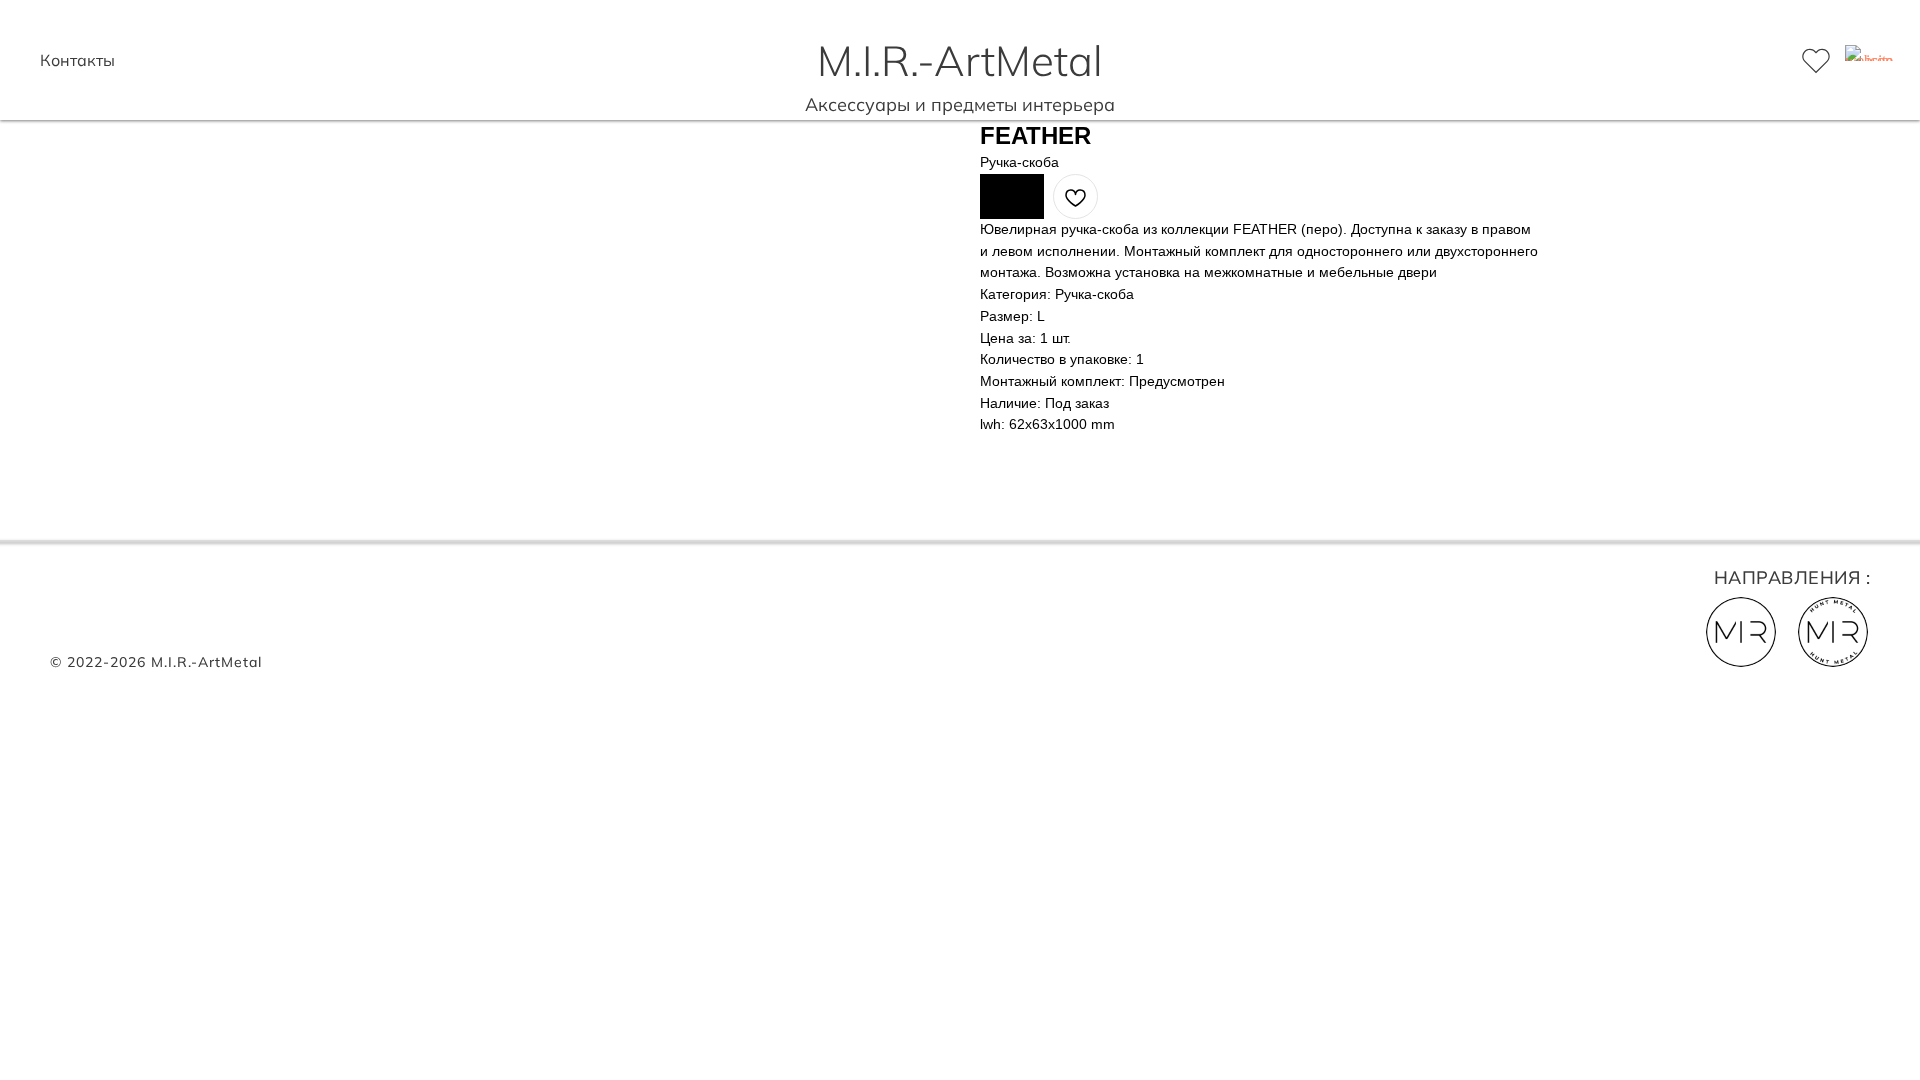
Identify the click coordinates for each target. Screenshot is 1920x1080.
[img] (1833, 632)
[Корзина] (1860, 60)
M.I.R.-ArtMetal (960, 60)
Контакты (77, 60)
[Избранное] (1816, 60)
